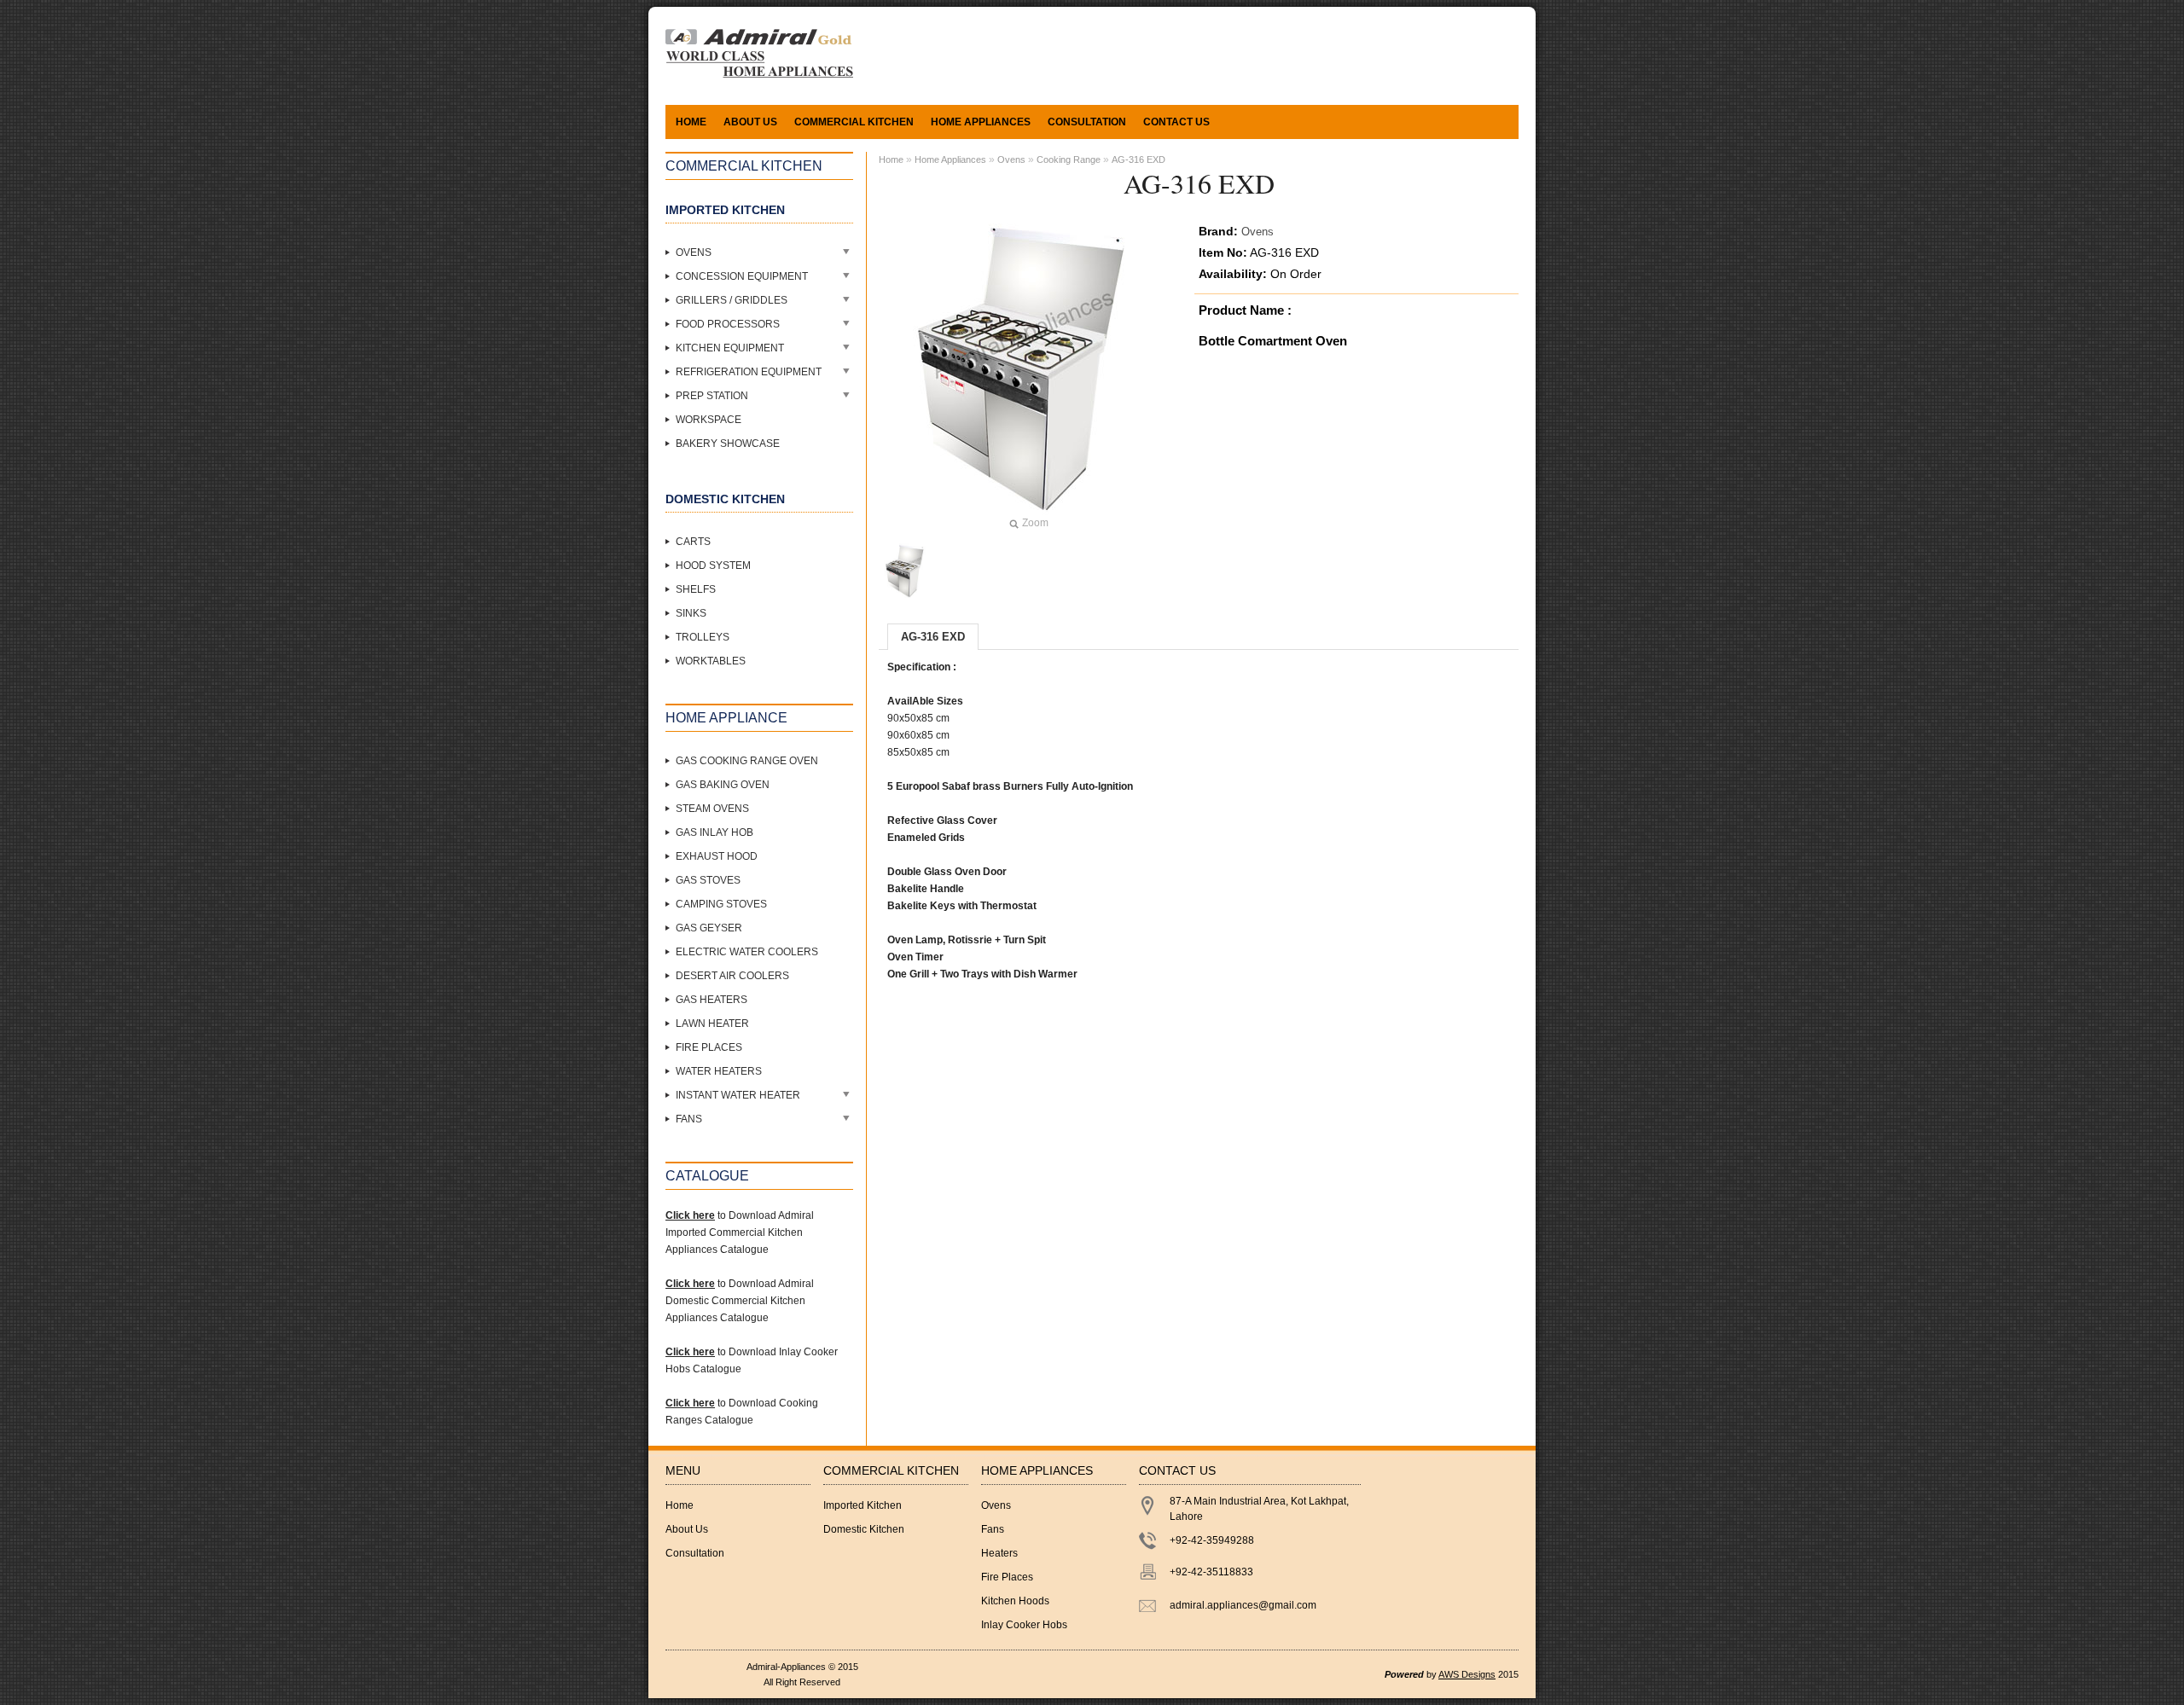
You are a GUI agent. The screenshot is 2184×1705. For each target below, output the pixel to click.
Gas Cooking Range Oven (747, 761)
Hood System (713, 565)
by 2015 (1452, 1674)
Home (691, 122)
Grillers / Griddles (732, 300)
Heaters (999, 1553)
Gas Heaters (712, 1000)
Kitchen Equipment (730, 348)
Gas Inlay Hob (714, 832)
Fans (689, 1119)
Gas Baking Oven (723, 785)
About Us (750, 122)
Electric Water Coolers (747, 952)
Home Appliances (981, 122)
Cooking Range (1069, 159)
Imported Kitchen (863, 1505)
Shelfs (696, 589)
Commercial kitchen (854, 122)
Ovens (694, 252)
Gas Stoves (708, 880)
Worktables (711, 661)
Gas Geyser (709, 928)
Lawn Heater (712, 1024)
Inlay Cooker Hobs (1024, 1625)
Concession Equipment (742, 276)
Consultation (1087, 122)
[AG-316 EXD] (906, 571)
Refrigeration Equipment (749, 372)
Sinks (691, 613)
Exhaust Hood (717, 856)
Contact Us (1176, 122)
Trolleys (703, 637)
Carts (693, 542)
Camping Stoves (721, 904)
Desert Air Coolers (732, 976)
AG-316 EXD (1138, 159)
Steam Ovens (712, 809)
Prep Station (712, 396)
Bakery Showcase (728, 444)
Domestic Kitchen (864, 1529)
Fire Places (709, 1047)
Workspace (709, 420)
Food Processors (728, 324)
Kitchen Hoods (1015, 1601)
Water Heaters (719, 1071)
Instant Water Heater (738, 1095)
